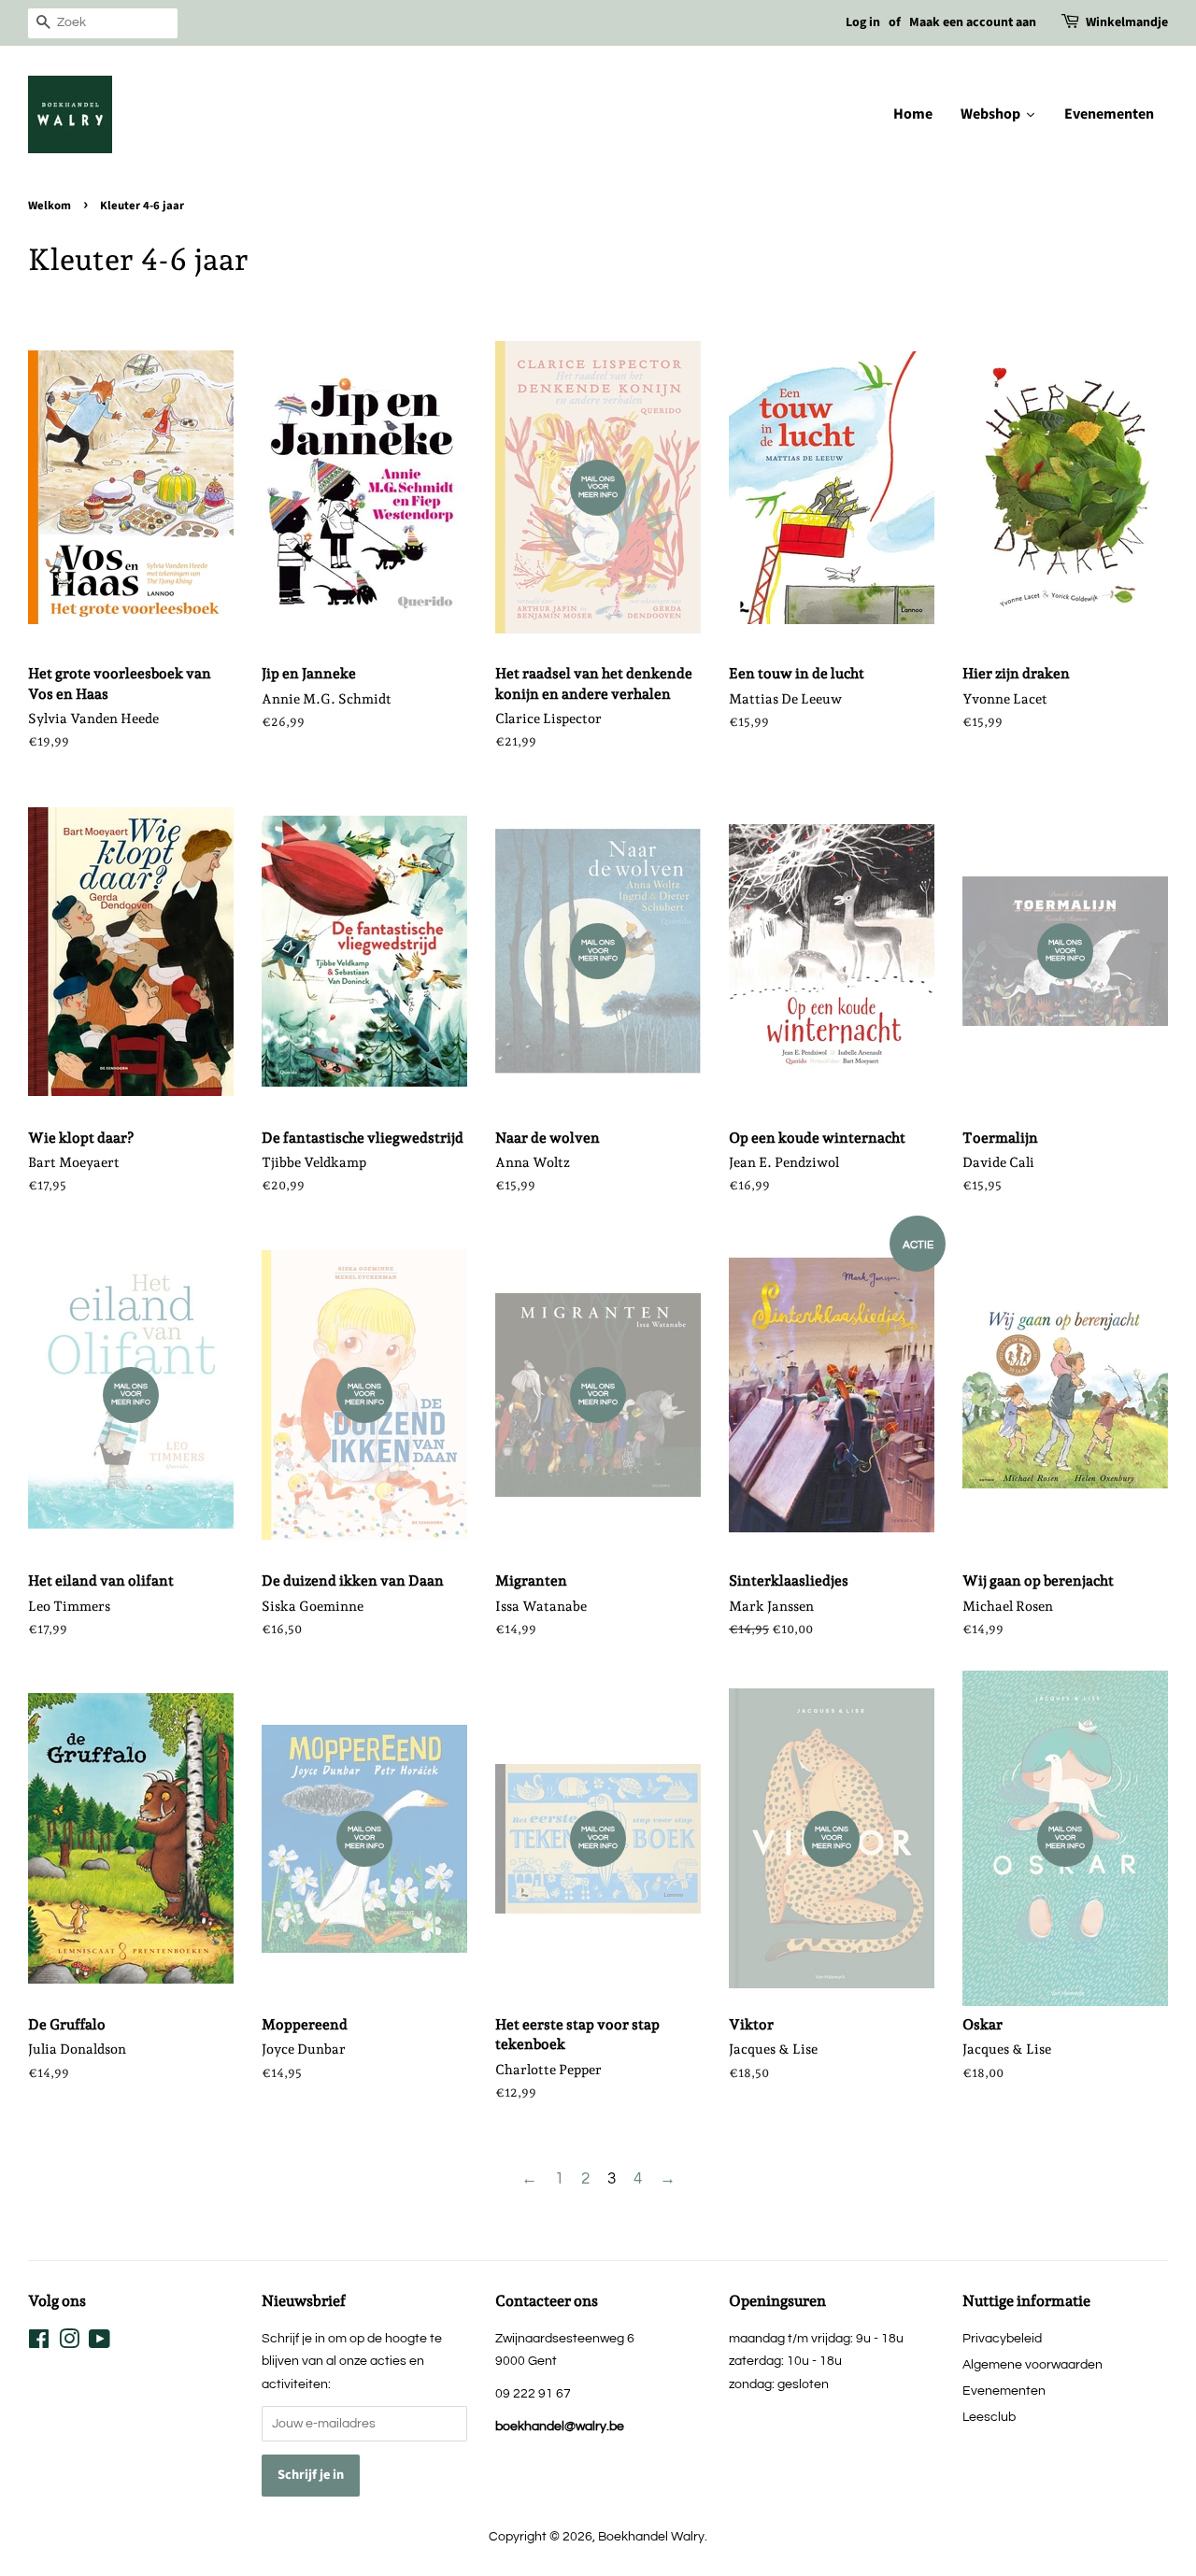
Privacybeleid (1002, 2338)
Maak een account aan (973, 22)
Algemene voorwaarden (1032, 2364)
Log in (863, 22)
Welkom (50, 206)
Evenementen (1004, 2391)
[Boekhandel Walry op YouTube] (100, 2343)
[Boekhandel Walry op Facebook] (39, 2343)
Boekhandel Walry (651, 2536)
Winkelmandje (1127, 22)
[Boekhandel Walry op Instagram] (69, 2343)
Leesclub (989, 2417)
